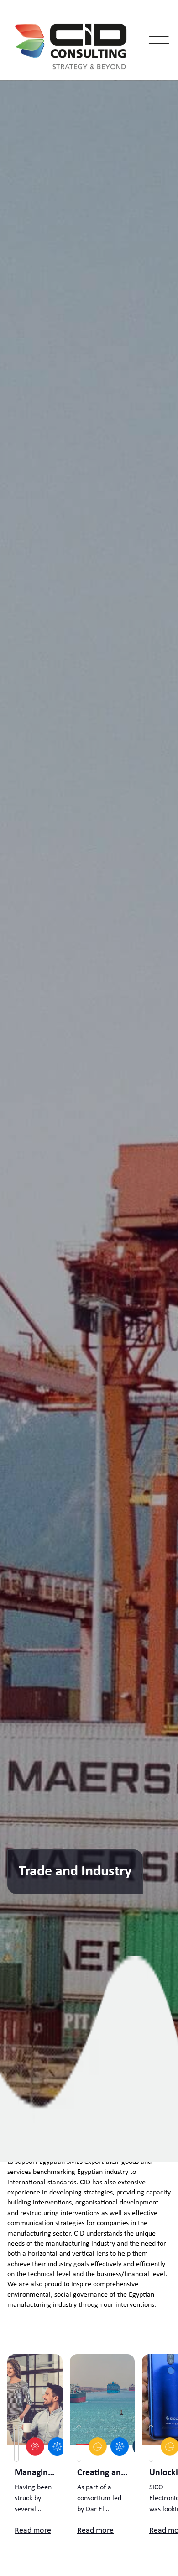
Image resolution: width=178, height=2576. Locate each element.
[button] (159, 40)
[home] (79, 40)
